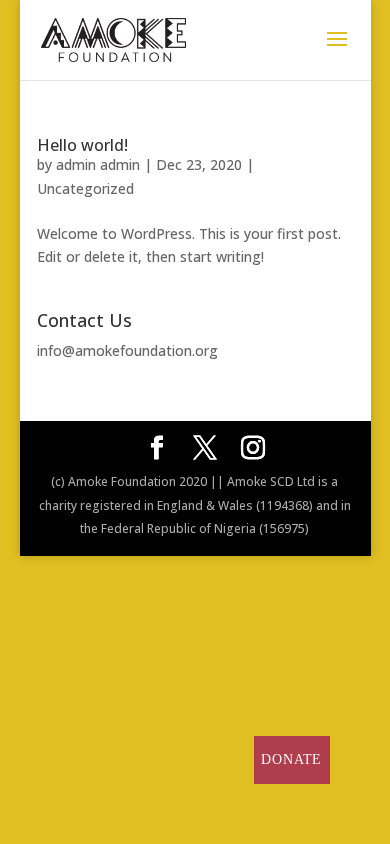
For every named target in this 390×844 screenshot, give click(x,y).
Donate (291, 759)
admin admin (98, 164)
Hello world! (82, 145)
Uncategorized (85, 188)
